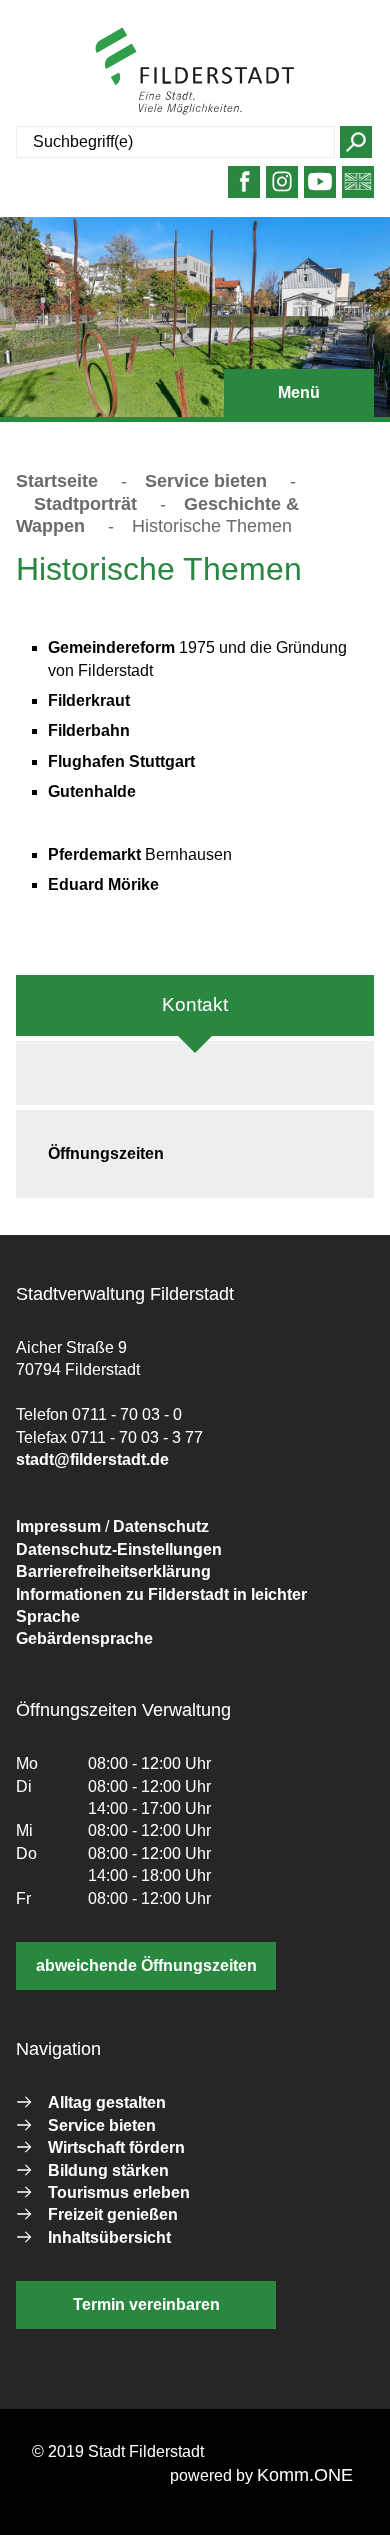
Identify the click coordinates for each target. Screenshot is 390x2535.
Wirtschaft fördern (116, 2147)
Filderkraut (89, 700)
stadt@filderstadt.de (92, 1459)
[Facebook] (244, 189)
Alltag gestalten (107, 2102)
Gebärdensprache (84, 1638)
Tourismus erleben (119, 2192)
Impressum (58, 1526)
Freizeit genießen (113, 2214)
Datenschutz (161, 1526)
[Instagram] (282, 189)
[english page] (358, 189)
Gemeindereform (111, 647)
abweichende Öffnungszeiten (146, 1965)
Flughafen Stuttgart (121, 761)
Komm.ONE (305, 2475)
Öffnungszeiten (106, 1153)
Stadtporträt (85, 504)
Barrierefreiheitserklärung (113, 1571)
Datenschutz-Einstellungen (119, 1549)
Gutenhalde (92, 791)
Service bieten (206, 481)
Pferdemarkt (96, 854)
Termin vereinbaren (146, 2304)
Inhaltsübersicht (109, 2237)
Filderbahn (89, 730)
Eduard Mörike (103, 884)
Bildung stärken (108, 2170)
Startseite (57, 481)
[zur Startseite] (195, 71)
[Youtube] (320, 189)
